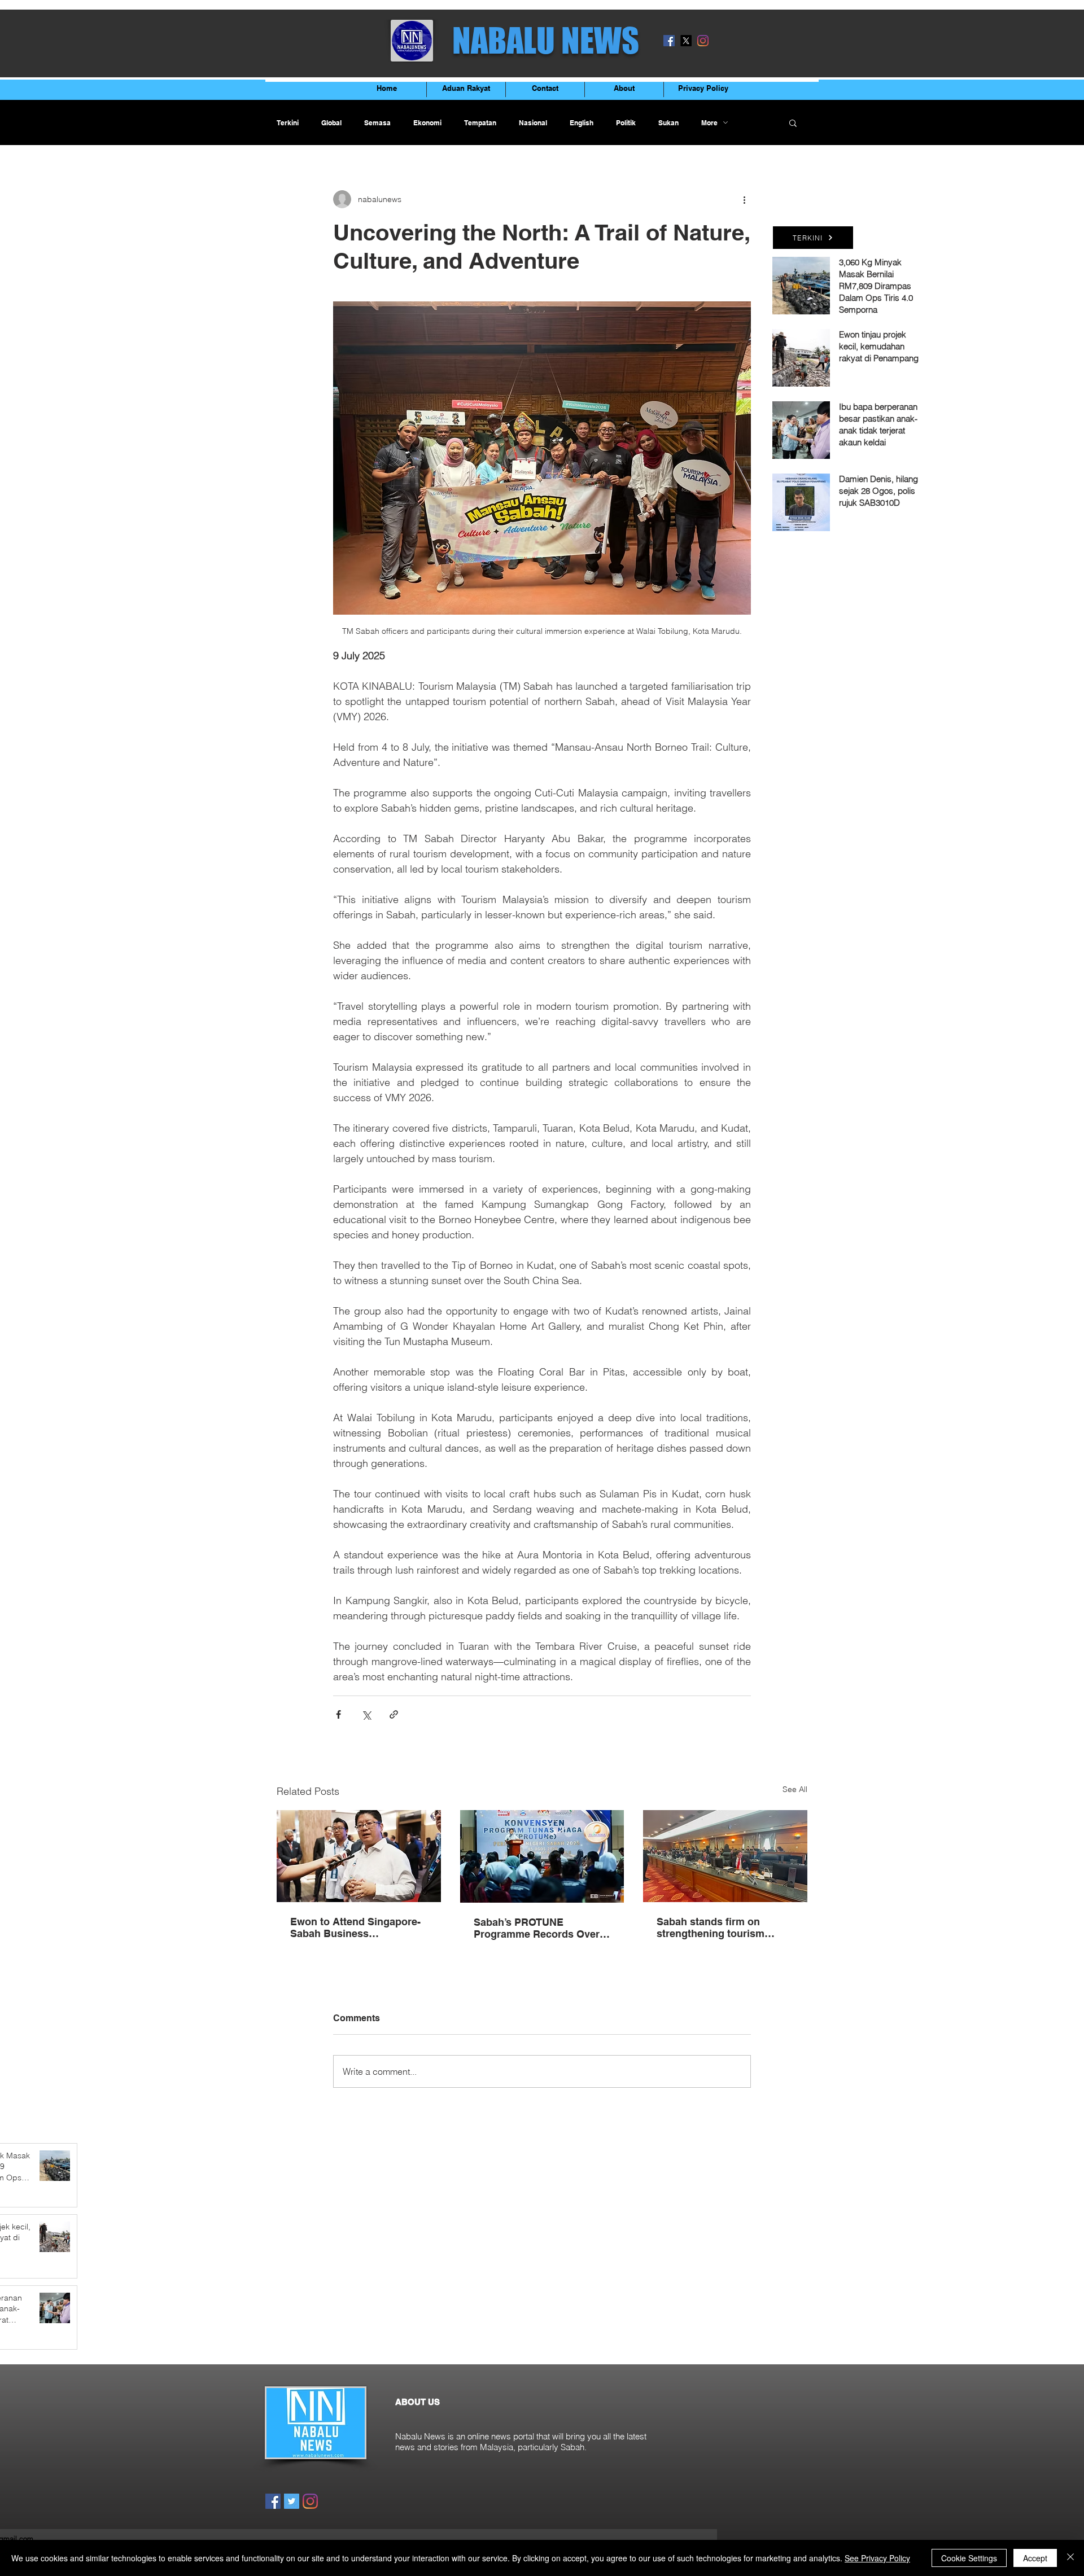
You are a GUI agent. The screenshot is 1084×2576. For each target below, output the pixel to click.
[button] (793, 122)
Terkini (288, 123)
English (582, 123)
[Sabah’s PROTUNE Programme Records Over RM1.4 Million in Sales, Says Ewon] (542, 1856)
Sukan (668, 123)
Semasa (377, 123)
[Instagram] (703, 41)
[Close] (1070, 2558)
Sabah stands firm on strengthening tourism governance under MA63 (716, 1927)
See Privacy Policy (877, 2558)
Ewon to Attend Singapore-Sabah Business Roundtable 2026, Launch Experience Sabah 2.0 (355, 1927)
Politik (626, 123)
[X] (686, 41)
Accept (1035, 2558)
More (709, 123)
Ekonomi (427, 123)
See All (795, 1789)
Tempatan (480, 123)
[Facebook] (669, 41)
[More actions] (744, 199)
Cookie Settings (969, 2558)
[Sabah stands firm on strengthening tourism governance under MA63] (725, 1856)
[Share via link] (394, 1714)
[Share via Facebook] (338, 1714)
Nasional (533, 123)
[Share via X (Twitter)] (366, 1714)
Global (331, 123)
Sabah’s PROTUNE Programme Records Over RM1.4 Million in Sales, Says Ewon (541, 1928)
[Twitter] (292, 2501)
